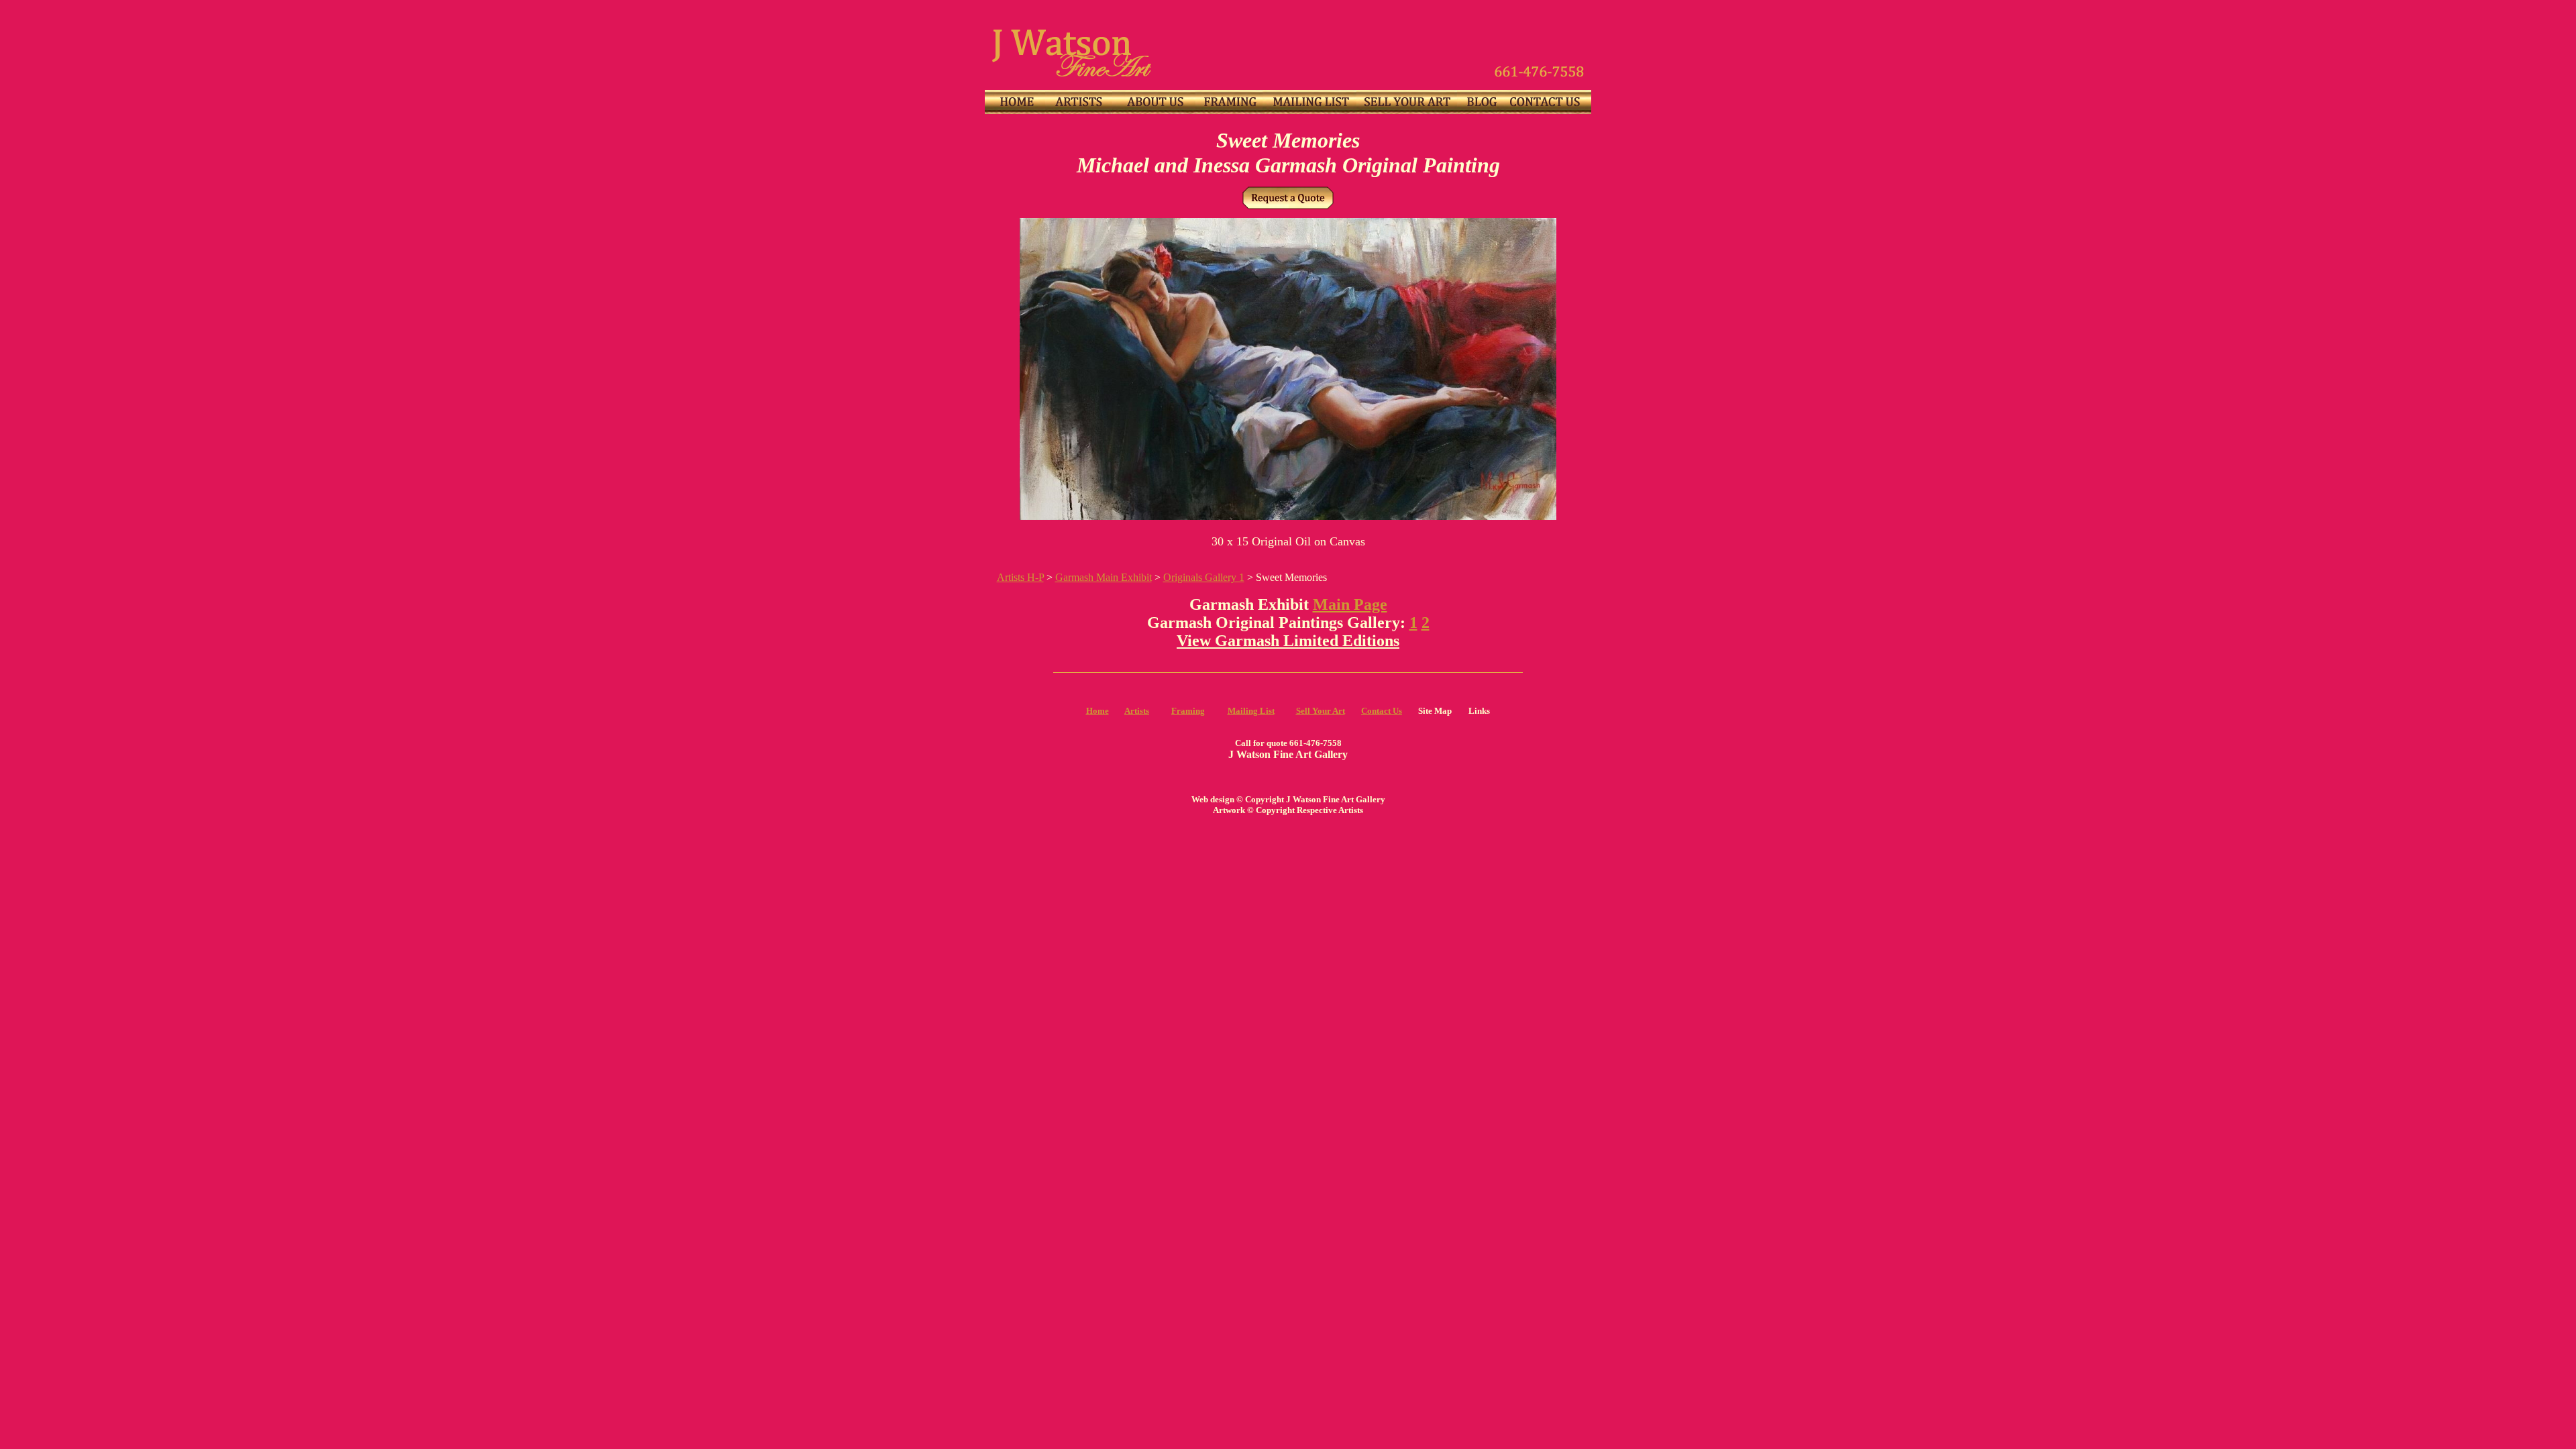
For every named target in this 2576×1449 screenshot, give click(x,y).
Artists (1137, 711)
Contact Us (1382, 711)
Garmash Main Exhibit (1104, 577)
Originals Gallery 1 (1204, 577)
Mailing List (1251, 711)
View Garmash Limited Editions (1288, 641)
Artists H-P (1020, 577)
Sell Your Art (1321, 711)
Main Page (1350, 604)
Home (1097, 711)
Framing (1188, 711)
